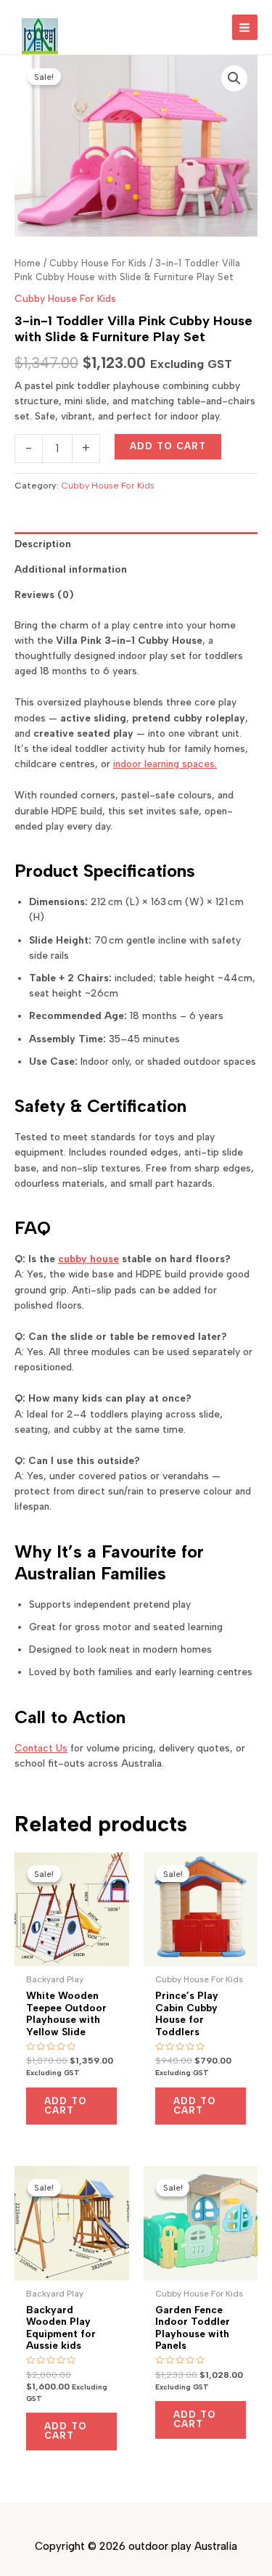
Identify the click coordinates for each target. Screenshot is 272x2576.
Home (28, 263)
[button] (234, 78)
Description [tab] (43, 544)
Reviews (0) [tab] (44, 594)
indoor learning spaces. (165, 764)
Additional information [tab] (71, 569)
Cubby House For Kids (98, 263)
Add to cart (168, 446)
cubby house (88, 1259)
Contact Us (41, 1748)
